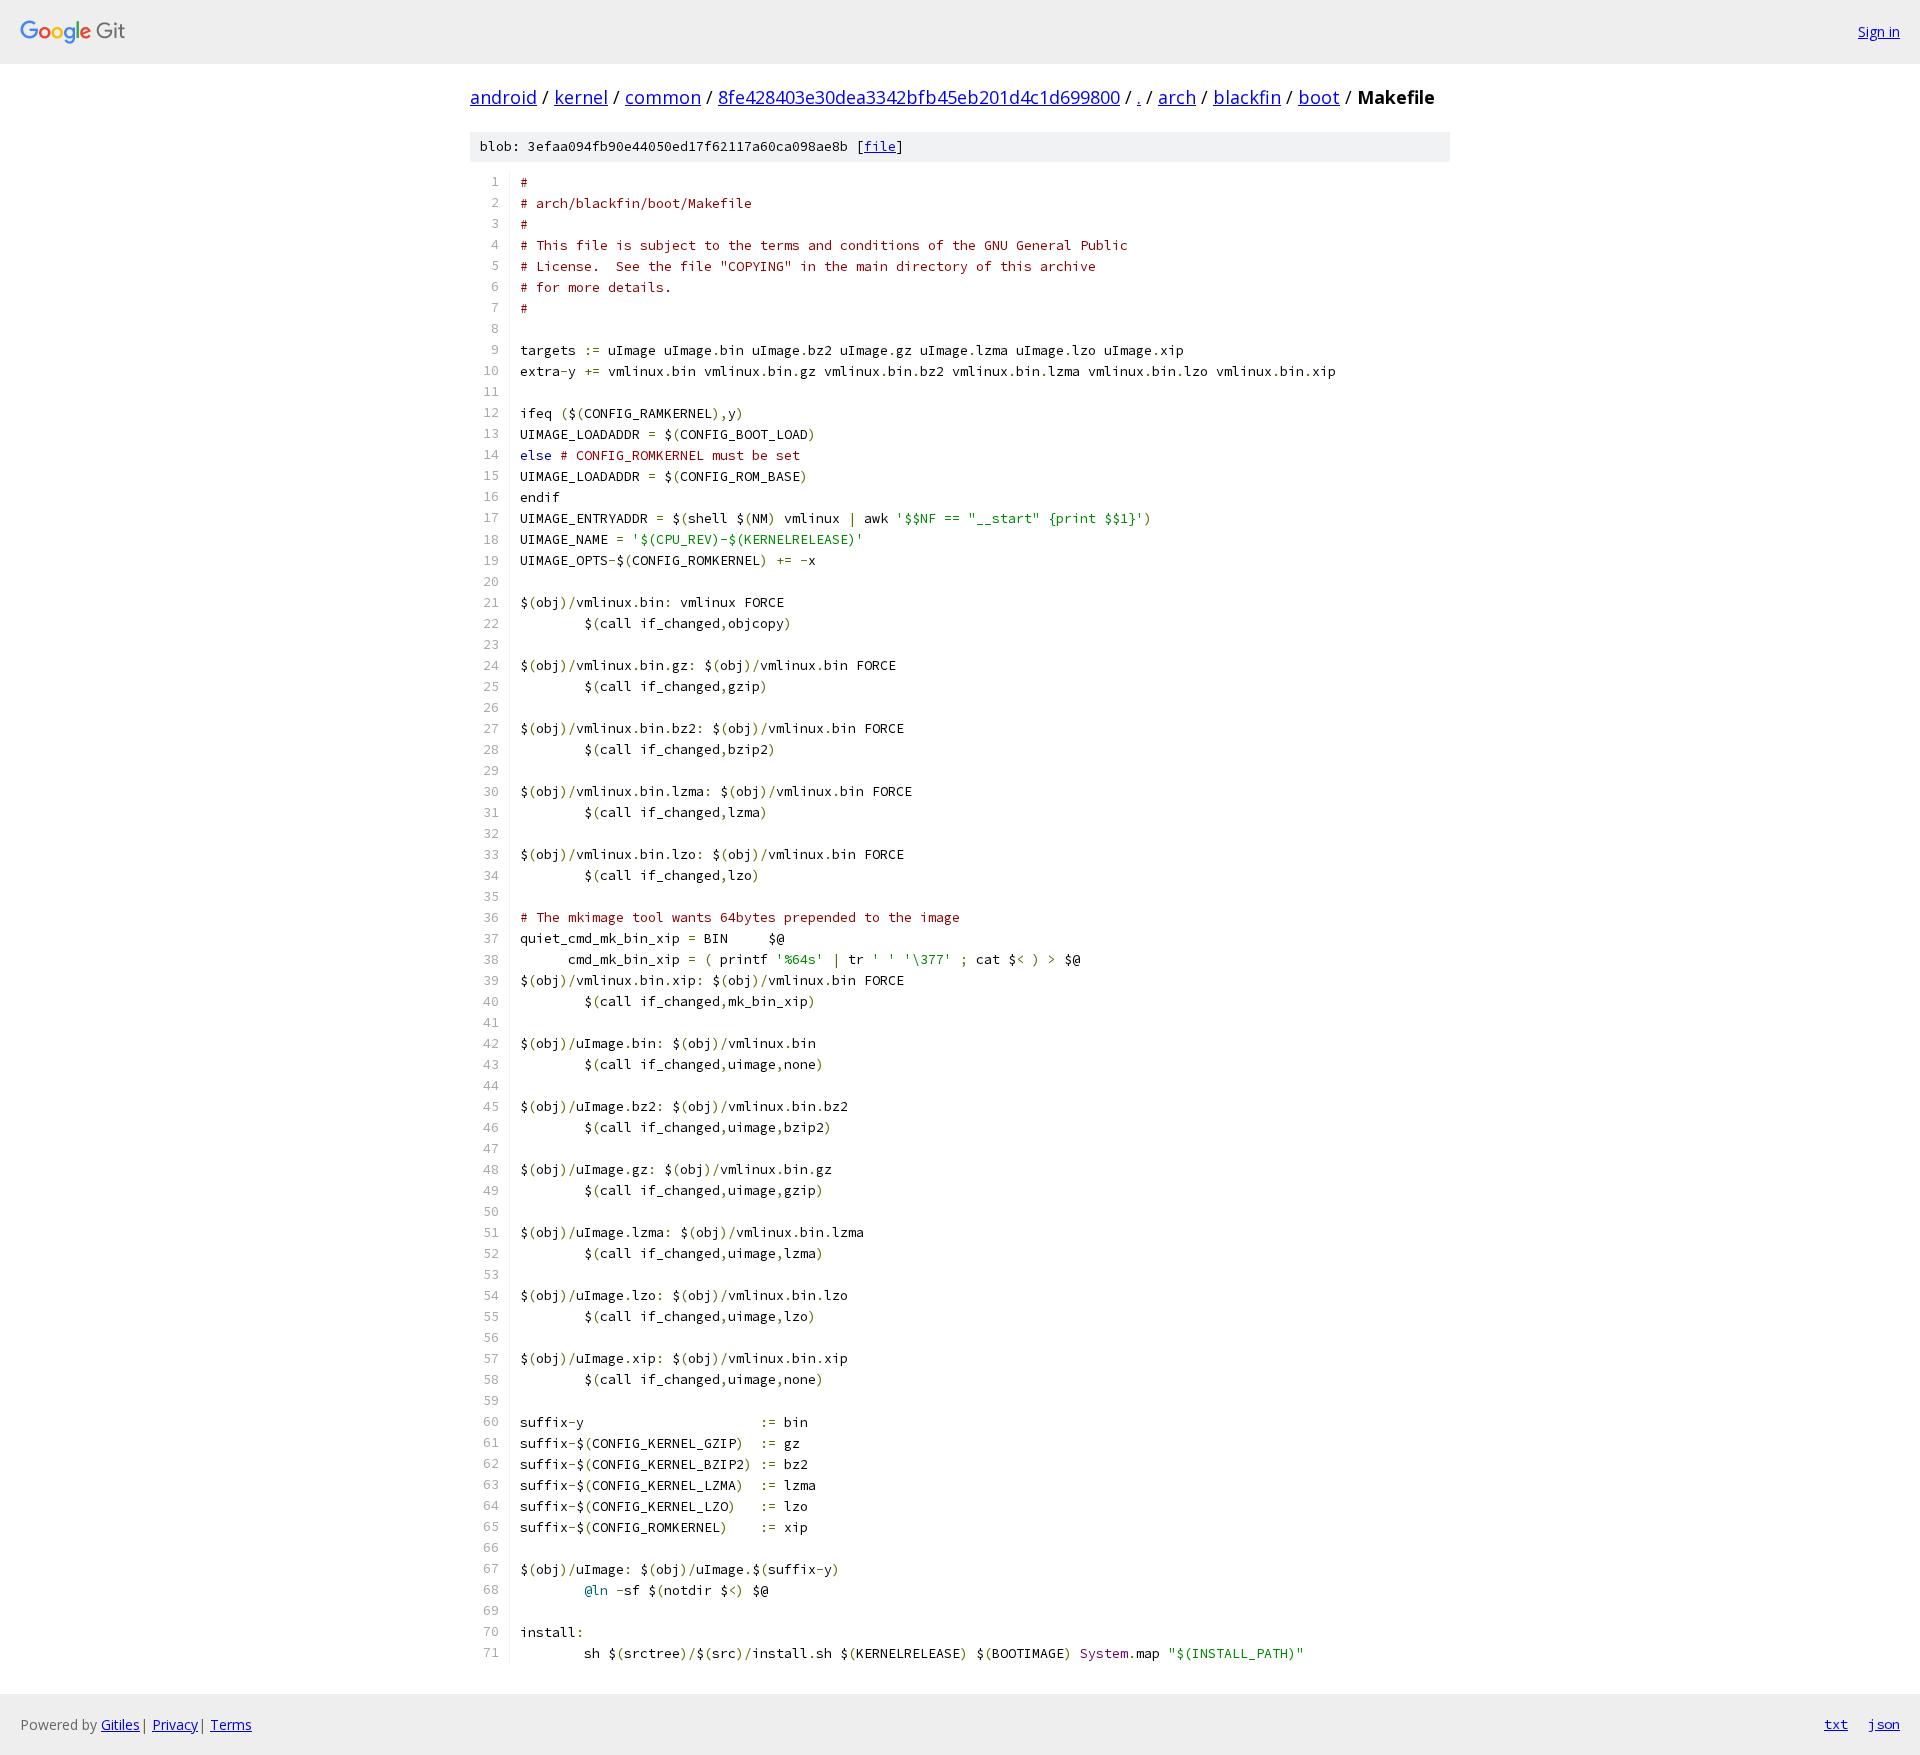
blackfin (1247, 97)
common (663, 97)
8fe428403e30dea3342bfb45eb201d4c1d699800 (919, 97)
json (1884, 1724)
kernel (581, 97)
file (880, 146)
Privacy (175, 1724)
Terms (231, 1724)
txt (1836, 1724)
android (503, 97)
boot (1319, 97)
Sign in (1879, 31)
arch (1177, 97)
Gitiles (120, 1724)
